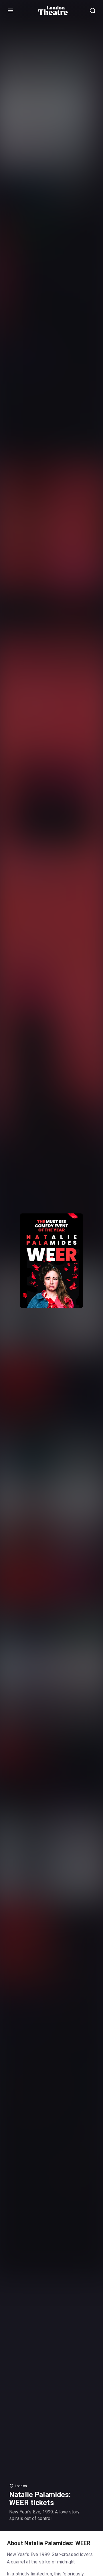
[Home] (53, 11)
